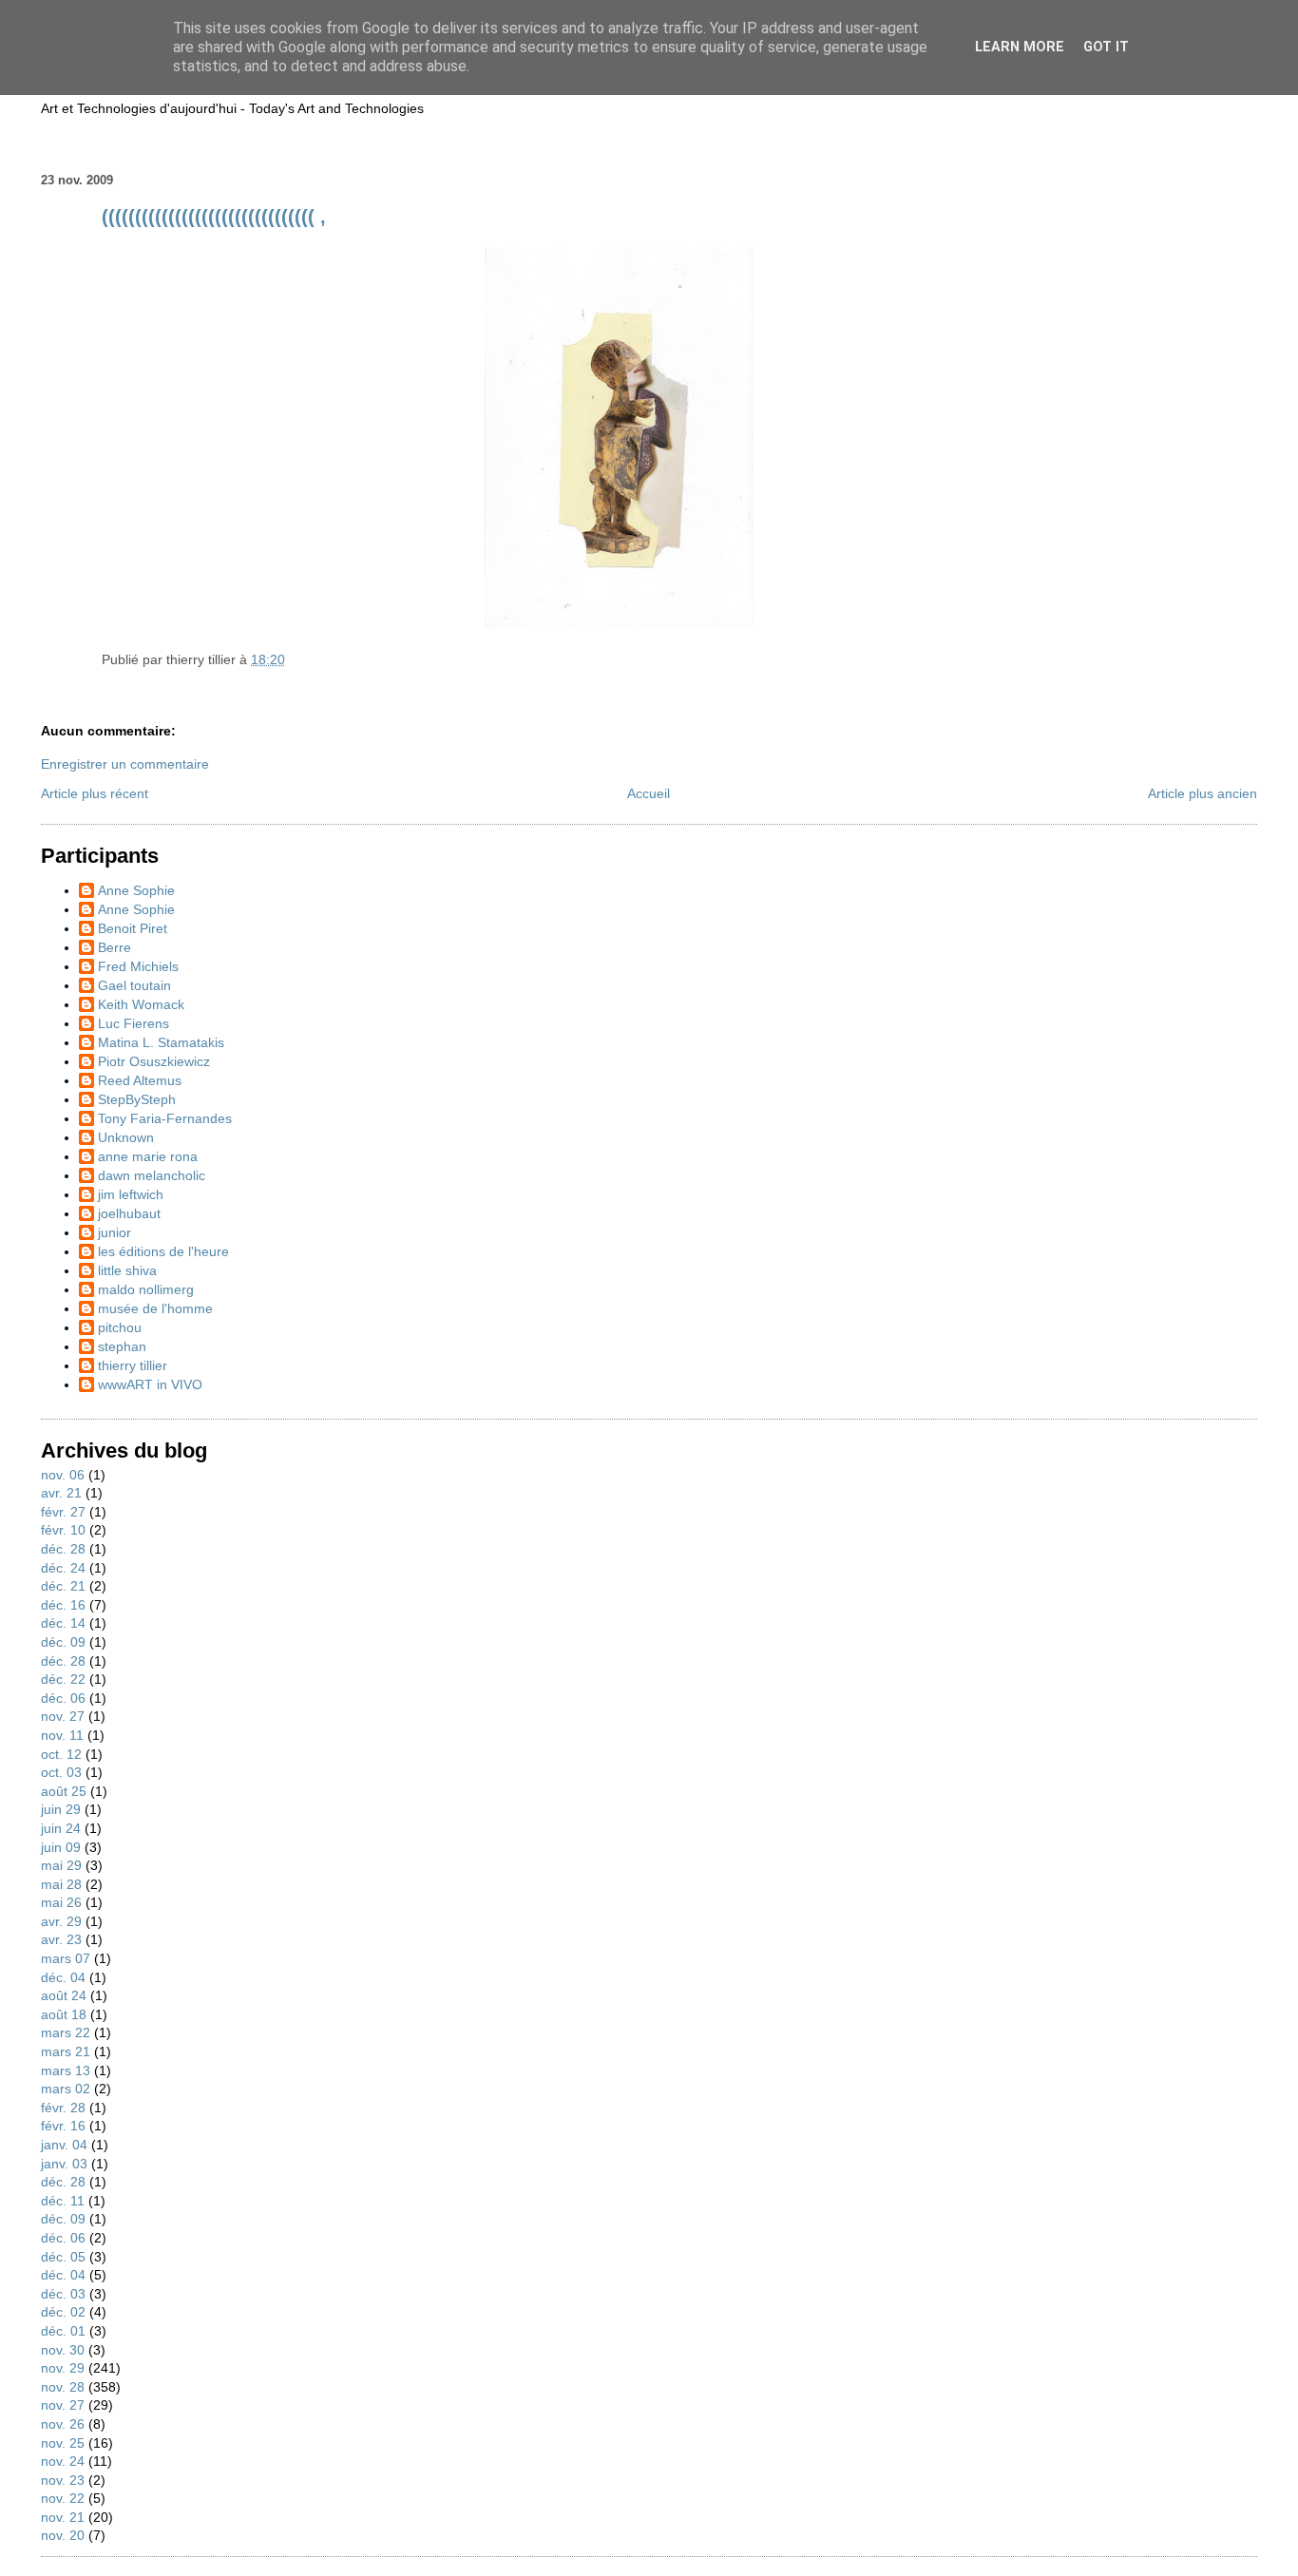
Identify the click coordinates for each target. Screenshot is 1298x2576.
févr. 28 (63, 2108)
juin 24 (61, 1828)
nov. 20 (63, 2535)
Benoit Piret (133, 928)
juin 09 (61, 1847)
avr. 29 (61, 1921)
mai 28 (61, 1884)
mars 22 (66, 2032)
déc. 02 (63, 2312)
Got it (1106, 47)
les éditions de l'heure (163, 1251)
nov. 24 (63, 2461)
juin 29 (61, 1809)
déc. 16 (63, 1605)
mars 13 (66, 2070)
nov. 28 (63, 2387)
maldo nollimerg (146, 1289)
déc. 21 (63, 1586)
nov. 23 (63, 2480)
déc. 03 (63, 2294)
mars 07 (66, 1958)
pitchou (120, 1327)
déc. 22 (63, 1679)
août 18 (64, 2014)
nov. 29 (63, 2368)
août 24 (64, 1995)
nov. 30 (63, 2350)
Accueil (649, 793)
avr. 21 (61, 1493)
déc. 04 (63, 1977)
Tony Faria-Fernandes (165, 1118)
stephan (122, 1346)
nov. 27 (63, 1716)
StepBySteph (137, 1099)
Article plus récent (95, 793)
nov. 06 (63, 1475)
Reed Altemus (140, 1080)
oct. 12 (61, 1754)
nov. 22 (63, 2498)
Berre (115, 947)
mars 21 (66, 2051)
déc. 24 (63, 1568)
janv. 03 (64, 2164)
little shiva (127, 1270)
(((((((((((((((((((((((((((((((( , (214, 217)
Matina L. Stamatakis (161, 1042)
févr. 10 (63, 1530)
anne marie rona (148, 1156)
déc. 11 (63, 2201)
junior (115, 1232)
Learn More (1020, 47)
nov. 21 (63, 2517)
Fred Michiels (138, 966)
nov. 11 (62, 1735)
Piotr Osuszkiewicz (154, 1061)
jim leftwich (131, 1194)
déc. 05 (63, 2257)
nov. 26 (63, 2424)
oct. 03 (61, 1772)
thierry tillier (133, 1365)
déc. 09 (63, 1642)
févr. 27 (63, 1512)
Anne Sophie (136, 890)
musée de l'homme (155, 1308)
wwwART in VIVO (150, 1384)
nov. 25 (63, 2443)
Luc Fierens (134, 1023)
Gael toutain (134, 985)
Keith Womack (141, 1004)
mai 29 (61, 1865)
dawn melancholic (152, 1175)
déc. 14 (63, 1623)
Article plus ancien (1203, 793)
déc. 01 (63, 2331)
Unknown (126, 1137)
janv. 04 (64, 2145)
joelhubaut (129, 1213)
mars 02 (66, 2089)
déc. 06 (63, 1698)
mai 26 (61, 1902)
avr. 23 (61, 1939)
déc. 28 (63, 1549)
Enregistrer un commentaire (125, 764)
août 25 (64, 1791)
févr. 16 (63, 2126)
